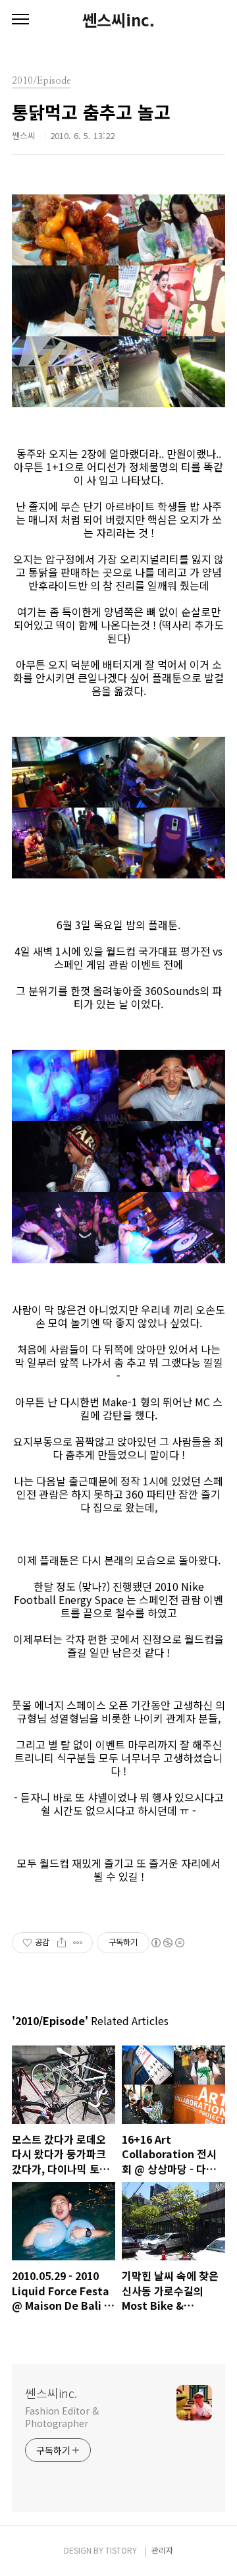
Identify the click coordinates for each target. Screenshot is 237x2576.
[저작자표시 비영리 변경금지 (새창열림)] (167, 1943)
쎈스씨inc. (118, 20)
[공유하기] (62, 1943)
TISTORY (121, 2550)
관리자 (162, 2550)
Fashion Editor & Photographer (62, 2417)
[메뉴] (20, 20)
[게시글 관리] (78, 1943)
